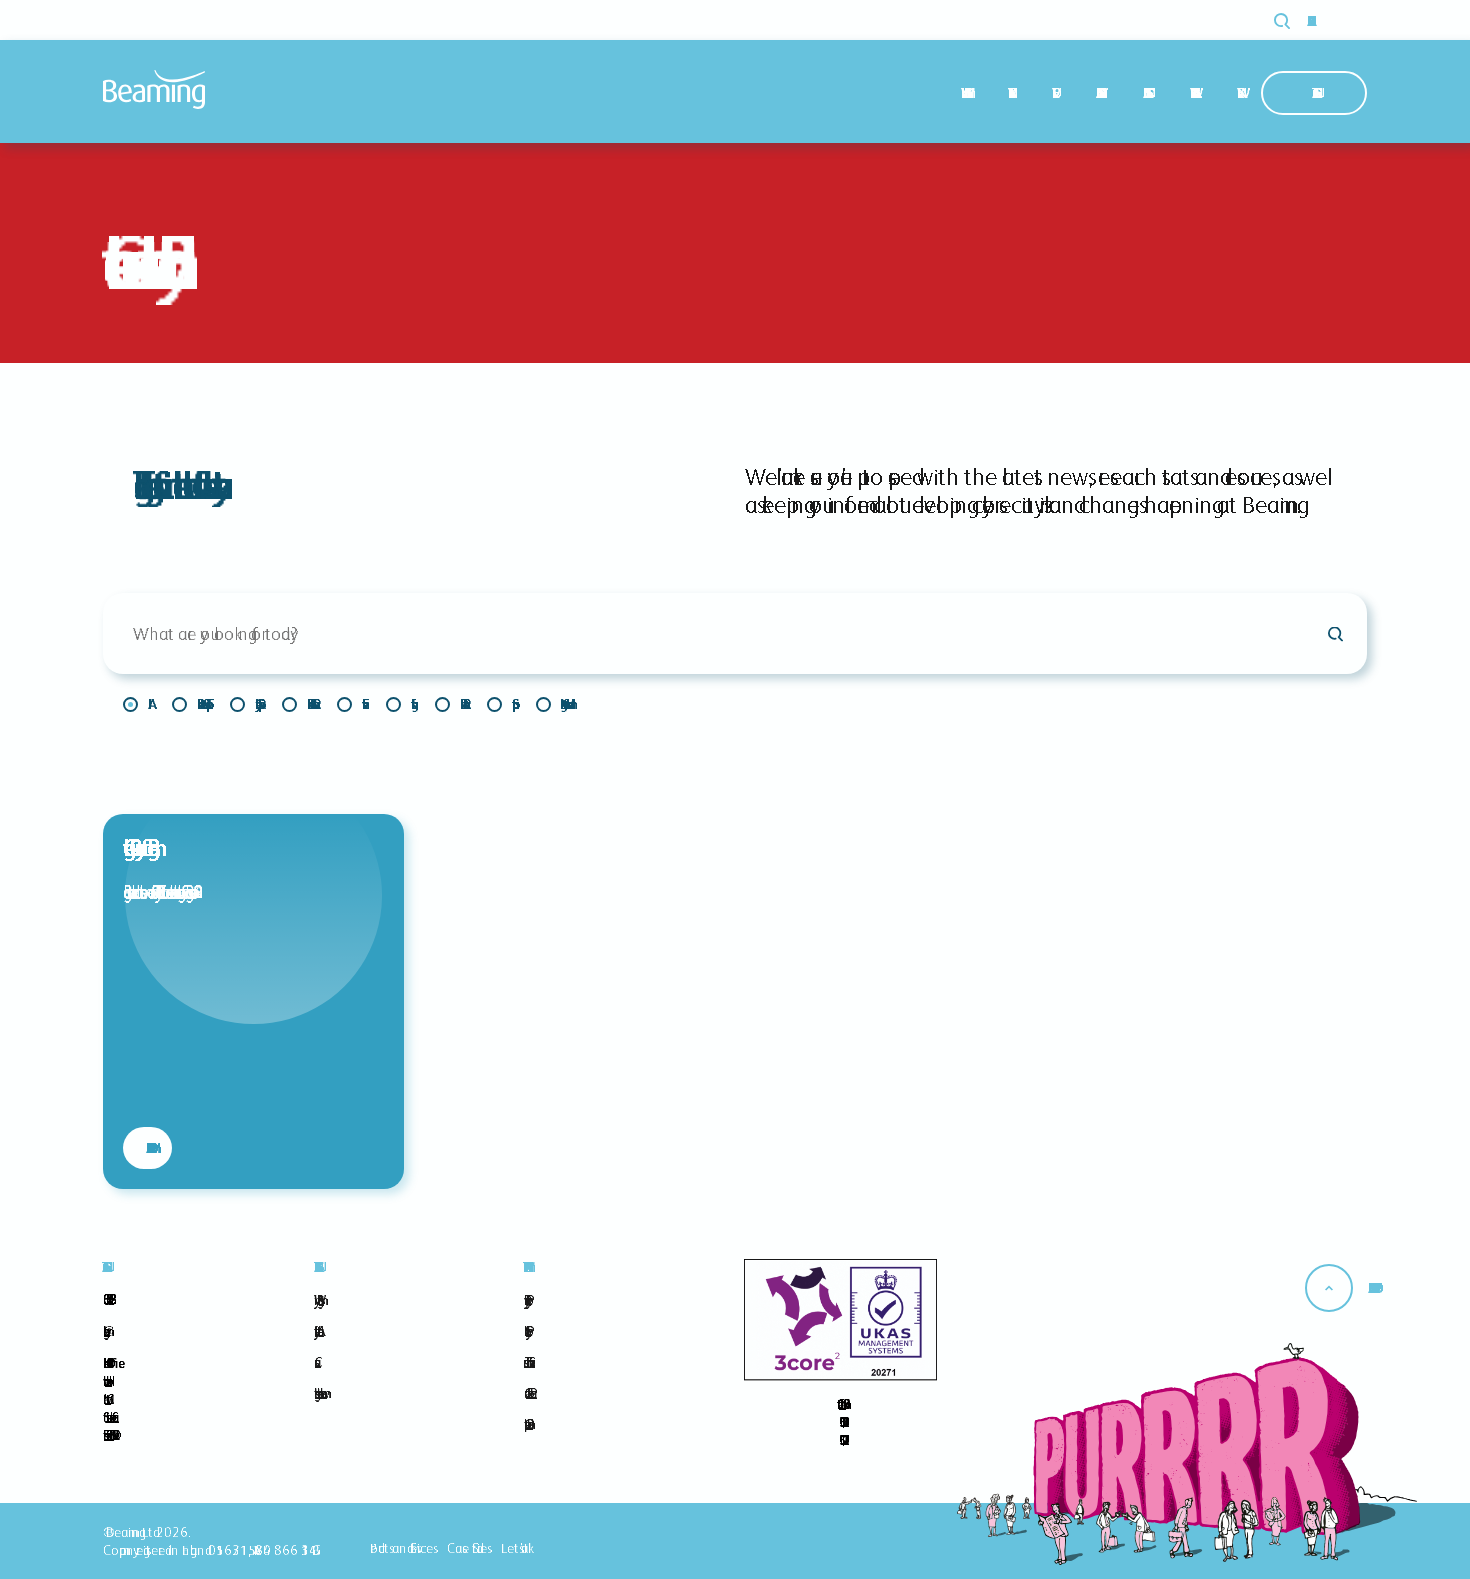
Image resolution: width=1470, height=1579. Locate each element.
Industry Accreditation (315, 1331)
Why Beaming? (962, 93)
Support (499, 704)
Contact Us (1314, 93)
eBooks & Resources (310, 704)
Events (349, 704)
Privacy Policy (525, 1300)
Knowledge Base (1191, 93)
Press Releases (461, 704)
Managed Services (1097, 93)
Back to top (1371, 1288)
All (135, 704)
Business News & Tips (201, 704)
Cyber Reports (256, 704)
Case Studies (1144, 93)
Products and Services (401, 1548)
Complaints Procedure (525, 1424)
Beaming (154, 89)
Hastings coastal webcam (317, 1393)
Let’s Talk (514, 1548)
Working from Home (563, 704)
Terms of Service (526, 1362)
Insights (398, 704)
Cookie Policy (525, 1331)
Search (1293, 21)
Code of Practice (527, 1393)
